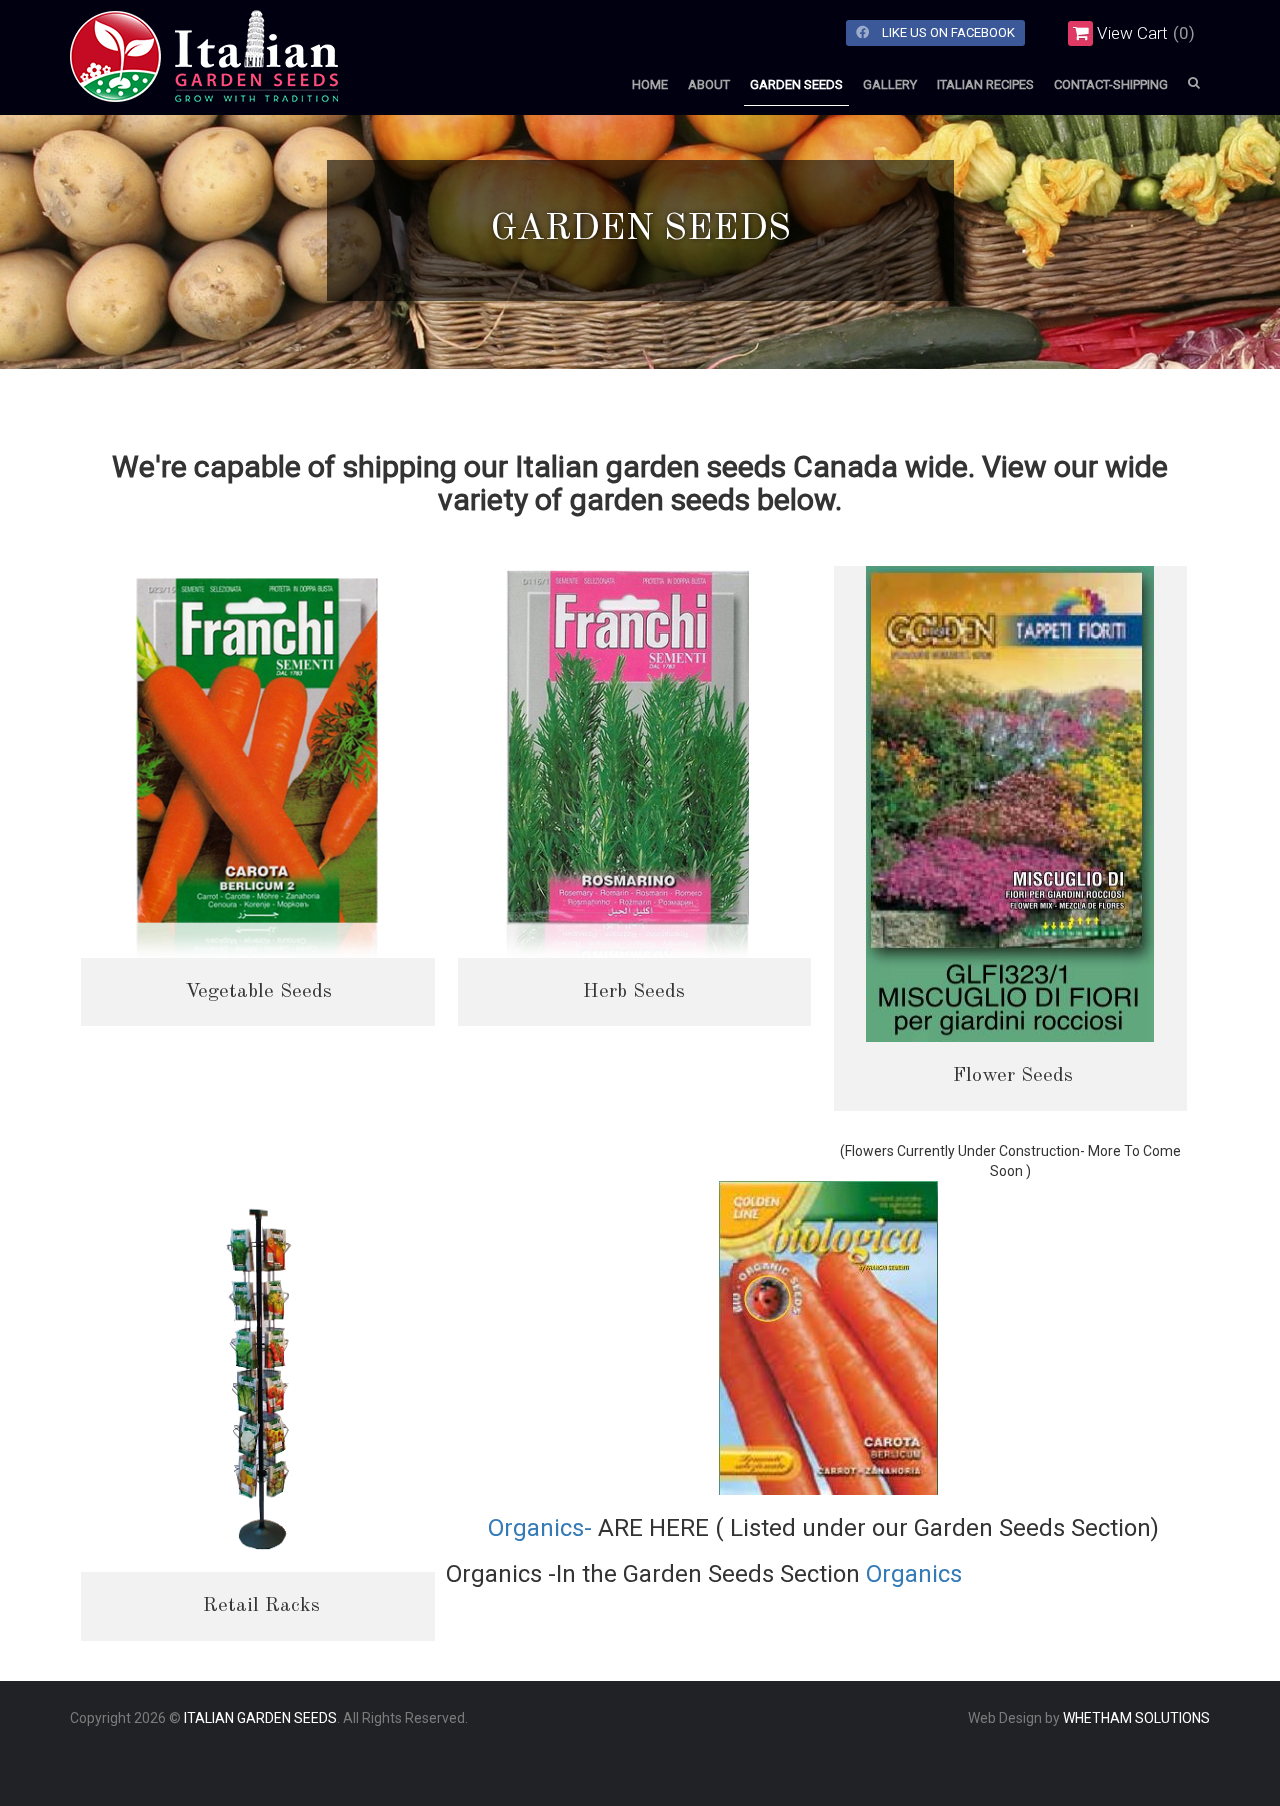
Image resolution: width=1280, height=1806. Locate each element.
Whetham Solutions (1136, 1718)
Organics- (543, 1528)
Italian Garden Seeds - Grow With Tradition (250, 85)
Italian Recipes (985, 84)
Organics (914, 1574)
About (709, 84)
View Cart (1132, 33)
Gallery (890, 84)
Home (650, 84)
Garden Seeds (796, 84)
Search (1194, 82)
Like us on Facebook (947, 32)
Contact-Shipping (1111, 84)
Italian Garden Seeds (260, 1718)
